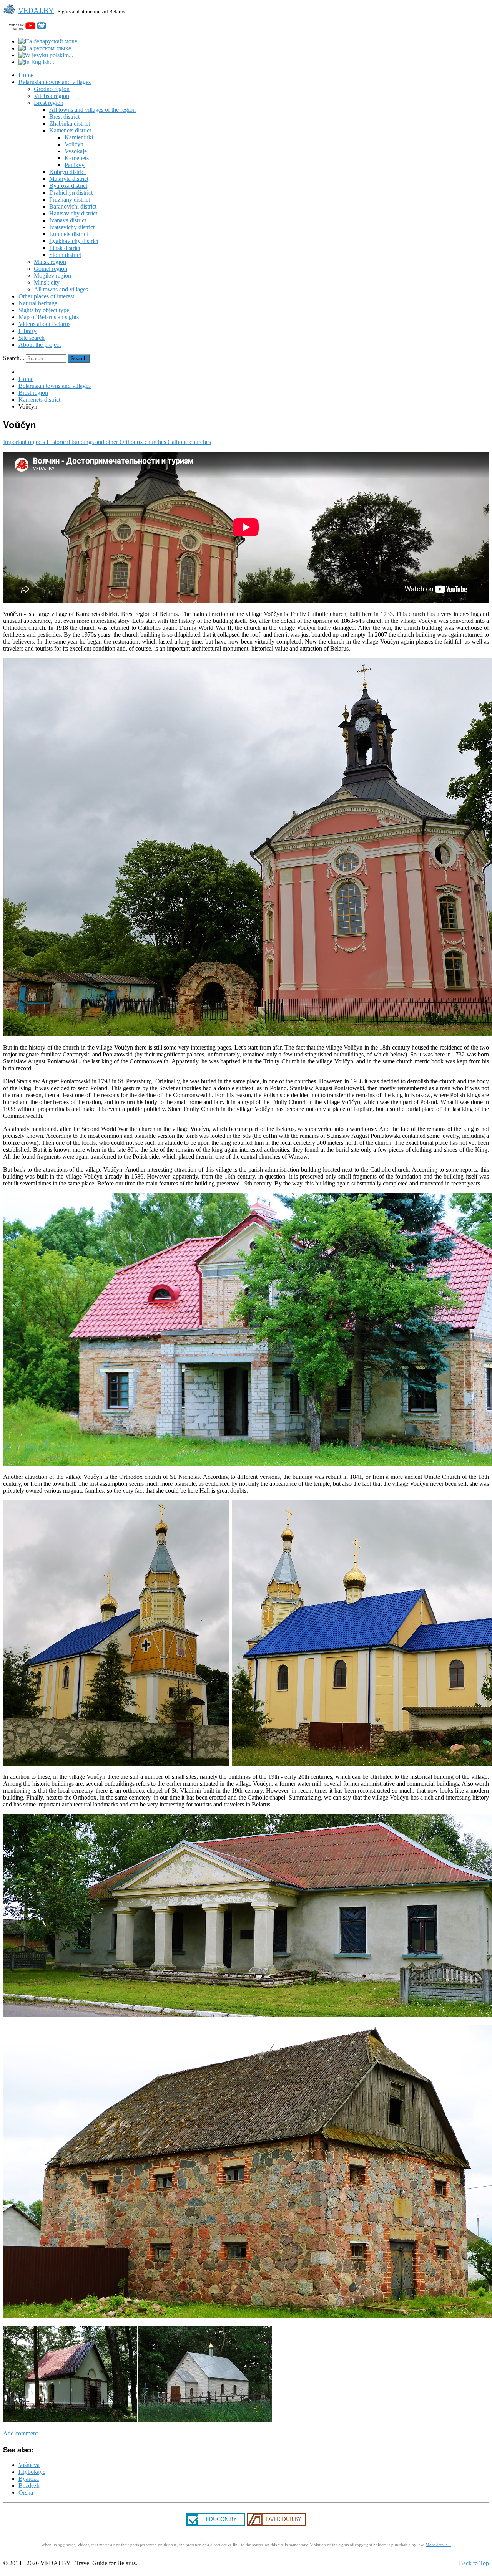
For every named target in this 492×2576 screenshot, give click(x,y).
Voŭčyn (74, 144)
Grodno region (52, 89)
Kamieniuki (79, 137)
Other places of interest (46, 296)
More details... (438, 2545)
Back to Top (474, 2563)
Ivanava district (68, 220)
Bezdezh (29, 2486)
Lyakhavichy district (74, 241)
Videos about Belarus (44, 324)
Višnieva (29, 2465)
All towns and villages (61, 289)
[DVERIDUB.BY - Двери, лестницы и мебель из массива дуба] (276, 2525)
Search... (14, 358)
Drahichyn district (71, 193)
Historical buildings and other (83, 442)
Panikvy (75, 165)
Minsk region (50, 262)
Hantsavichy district (73, 213)
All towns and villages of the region (92, 110)
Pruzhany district (70, 199)
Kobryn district (67, 172)
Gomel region (51, 269)
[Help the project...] (42, 27)
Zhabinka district (70, 123)
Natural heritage (38, 303)
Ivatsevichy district (72, 227)
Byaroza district (68, 186)
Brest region (49, 103)
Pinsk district (65, 248)
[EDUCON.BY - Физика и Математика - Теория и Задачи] (216, 2525)
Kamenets (77, 158)
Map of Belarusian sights (49, 317)
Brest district (64, 117)
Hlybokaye (32, 2472)
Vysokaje (76, 151)
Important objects (25, 442)
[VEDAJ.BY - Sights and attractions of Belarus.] (11, 15)
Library (27, 331)
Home (26, 75)
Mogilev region (52, 276)
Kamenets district (70, 130)
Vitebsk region (52, 96)
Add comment (20, 2433)
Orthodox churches (144, 442)
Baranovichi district (73, 206)
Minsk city (47, 282)
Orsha (26, 2492)
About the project (40, 345)
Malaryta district (69, 179)
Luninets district (69, 234)
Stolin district (65, 255)
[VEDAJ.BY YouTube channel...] (30, 27)
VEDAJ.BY (36, 11)
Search (79, 358)
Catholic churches (189, 442)
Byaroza (29, 2479)
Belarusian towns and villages (55, 82)
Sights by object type (44, 310)
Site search (32, 338)
